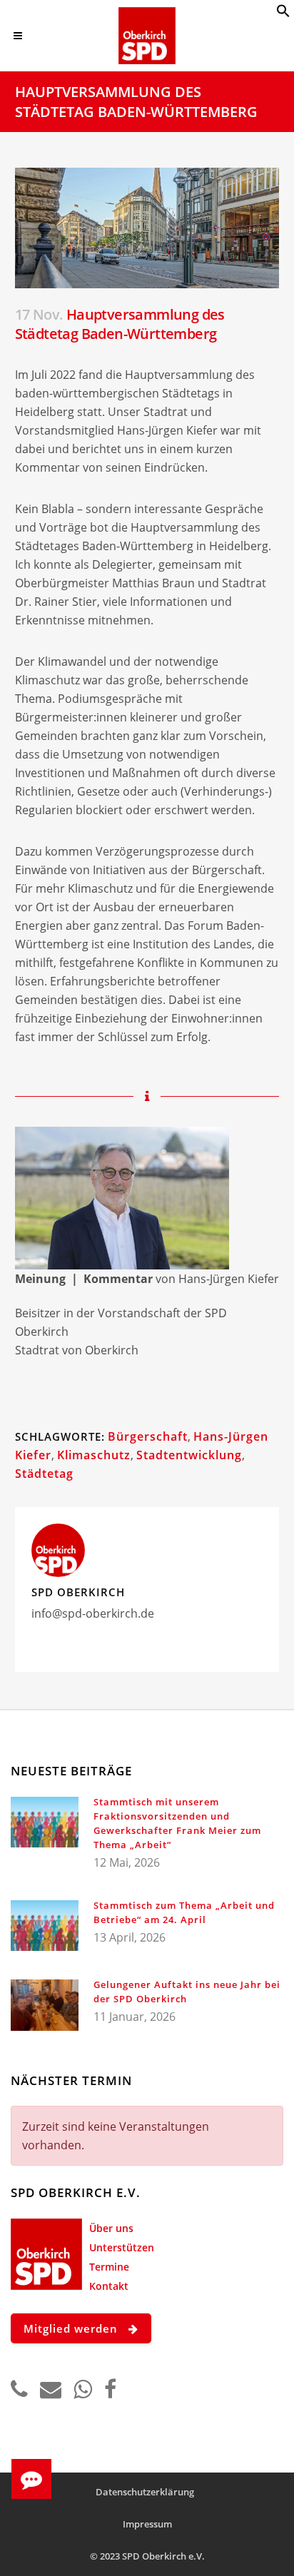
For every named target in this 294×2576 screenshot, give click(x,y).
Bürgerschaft (148, 1436)
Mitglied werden (71, 2328)
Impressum (147, 2524)
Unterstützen (122, 2247)
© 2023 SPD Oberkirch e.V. (147, 2556)
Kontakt (109, 2286)
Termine (109, 2267)
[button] (283, 14)
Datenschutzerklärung (145, 2492)
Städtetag (44, 1474)
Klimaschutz (94, 1455)
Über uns (111, 2228)
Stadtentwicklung (189, 1455)
